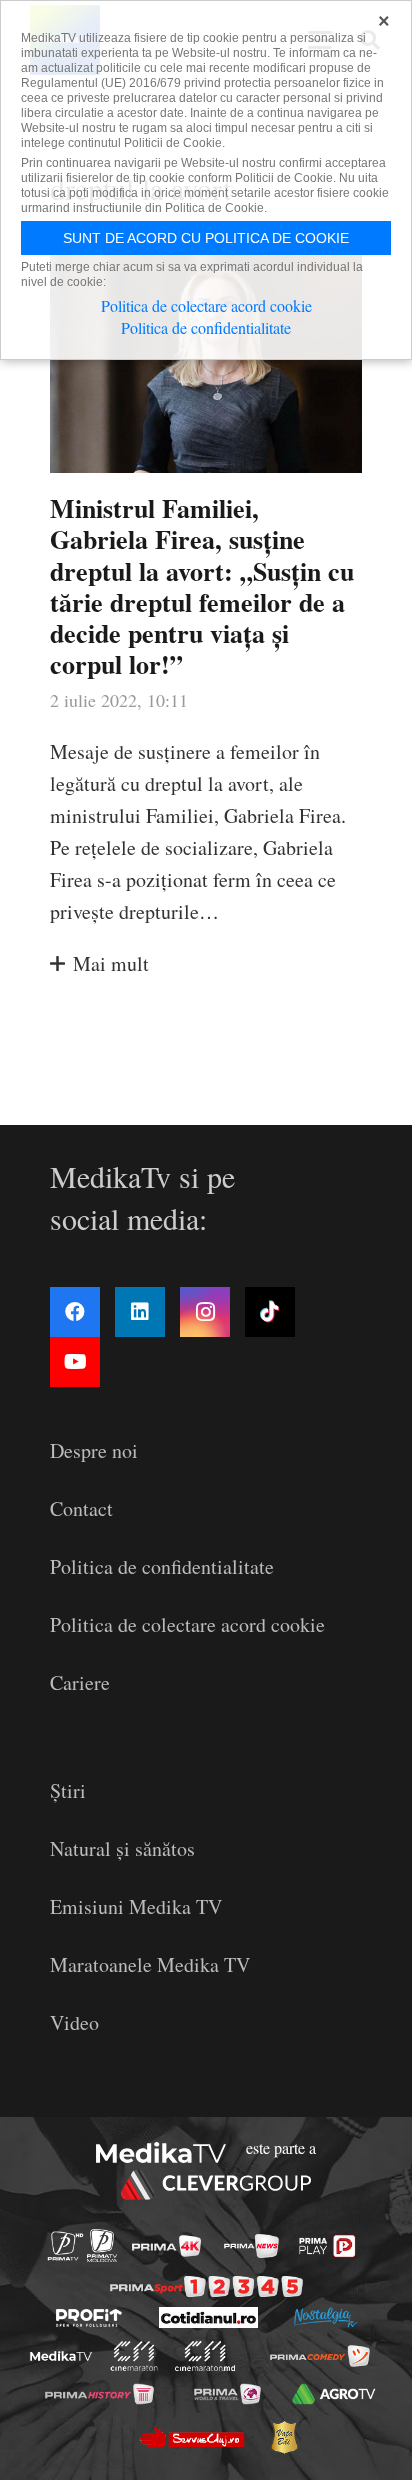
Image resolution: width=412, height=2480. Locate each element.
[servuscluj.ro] (191, 2437)
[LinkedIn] (140, 1312)
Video (74, 2022)
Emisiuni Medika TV (136, 1906)
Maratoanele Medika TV (150, 1964)
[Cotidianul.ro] (208, 2317)
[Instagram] (205, 1312)
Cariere (80, 1682)
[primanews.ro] (251, 2246)
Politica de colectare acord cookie (187, 1624)
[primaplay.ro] (327, 2246)
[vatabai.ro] (284, 2437)
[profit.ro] (89, 2318)
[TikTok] (270, 1312)
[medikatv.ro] (61, 2356)
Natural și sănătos (122, 1848)
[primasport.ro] (206, 2286)
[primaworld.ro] (227, 2394)
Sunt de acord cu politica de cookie (206, 238)
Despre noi (94, 1450)
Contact (81, 1508)
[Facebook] (75, 1312)
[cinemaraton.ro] (134, 2356)
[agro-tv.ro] (334, 2394)
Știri (68, 1790)
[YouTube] (75, 1362)
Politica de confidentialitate (162, 1566)
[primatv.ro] (65, 2245)
